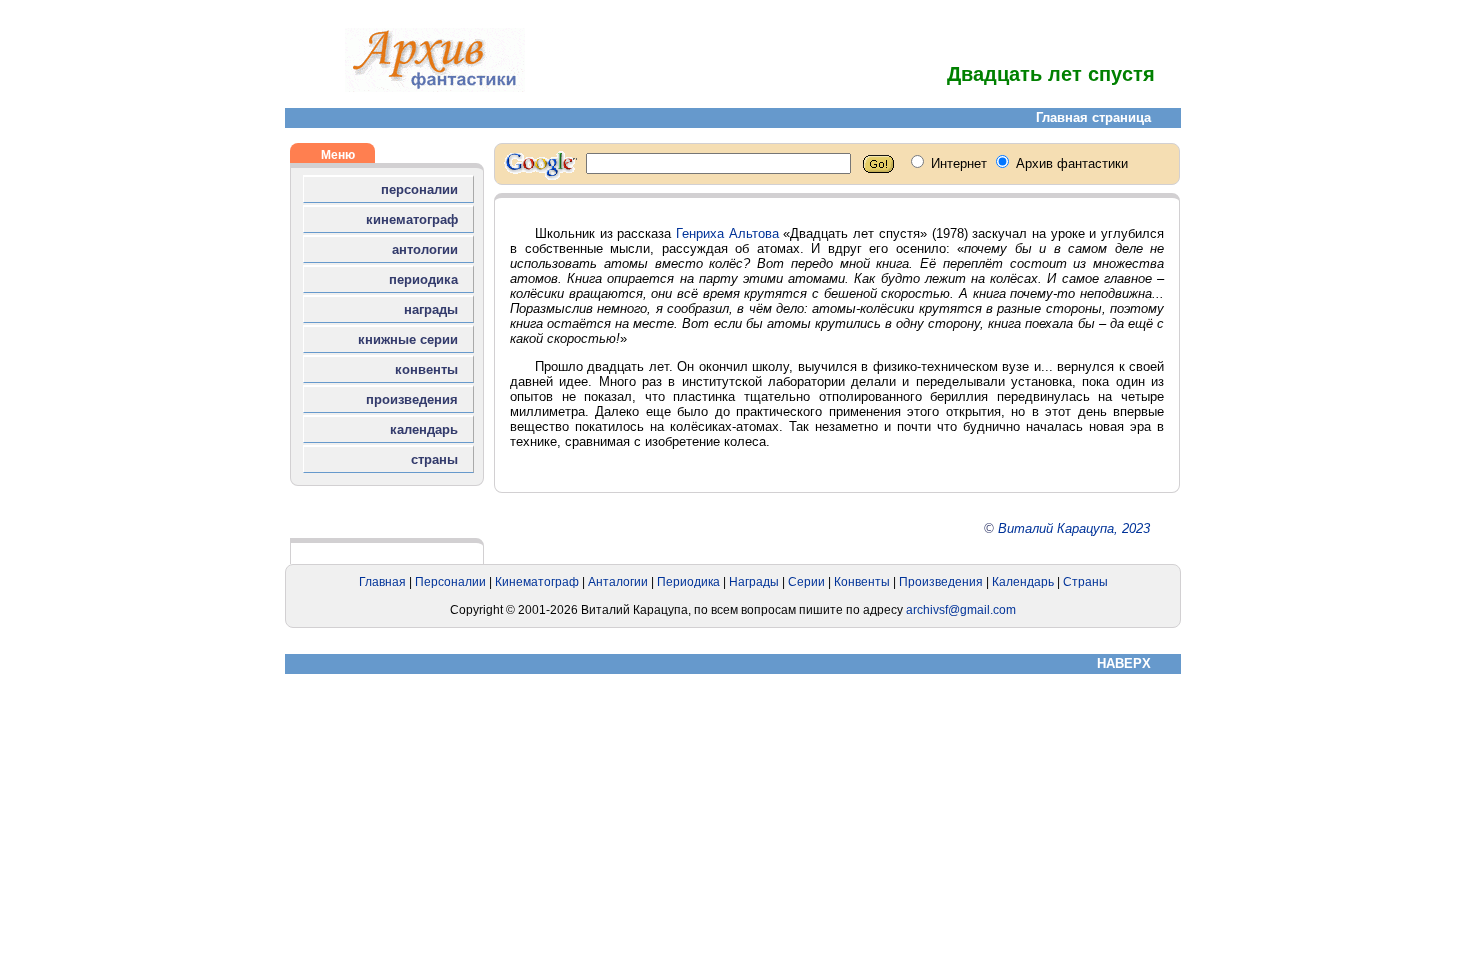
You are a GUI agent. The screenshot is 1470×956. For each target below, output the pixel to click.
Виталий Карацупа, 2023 (1074, 528)
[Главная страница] (435, 87)
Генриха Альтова (727, 233)
